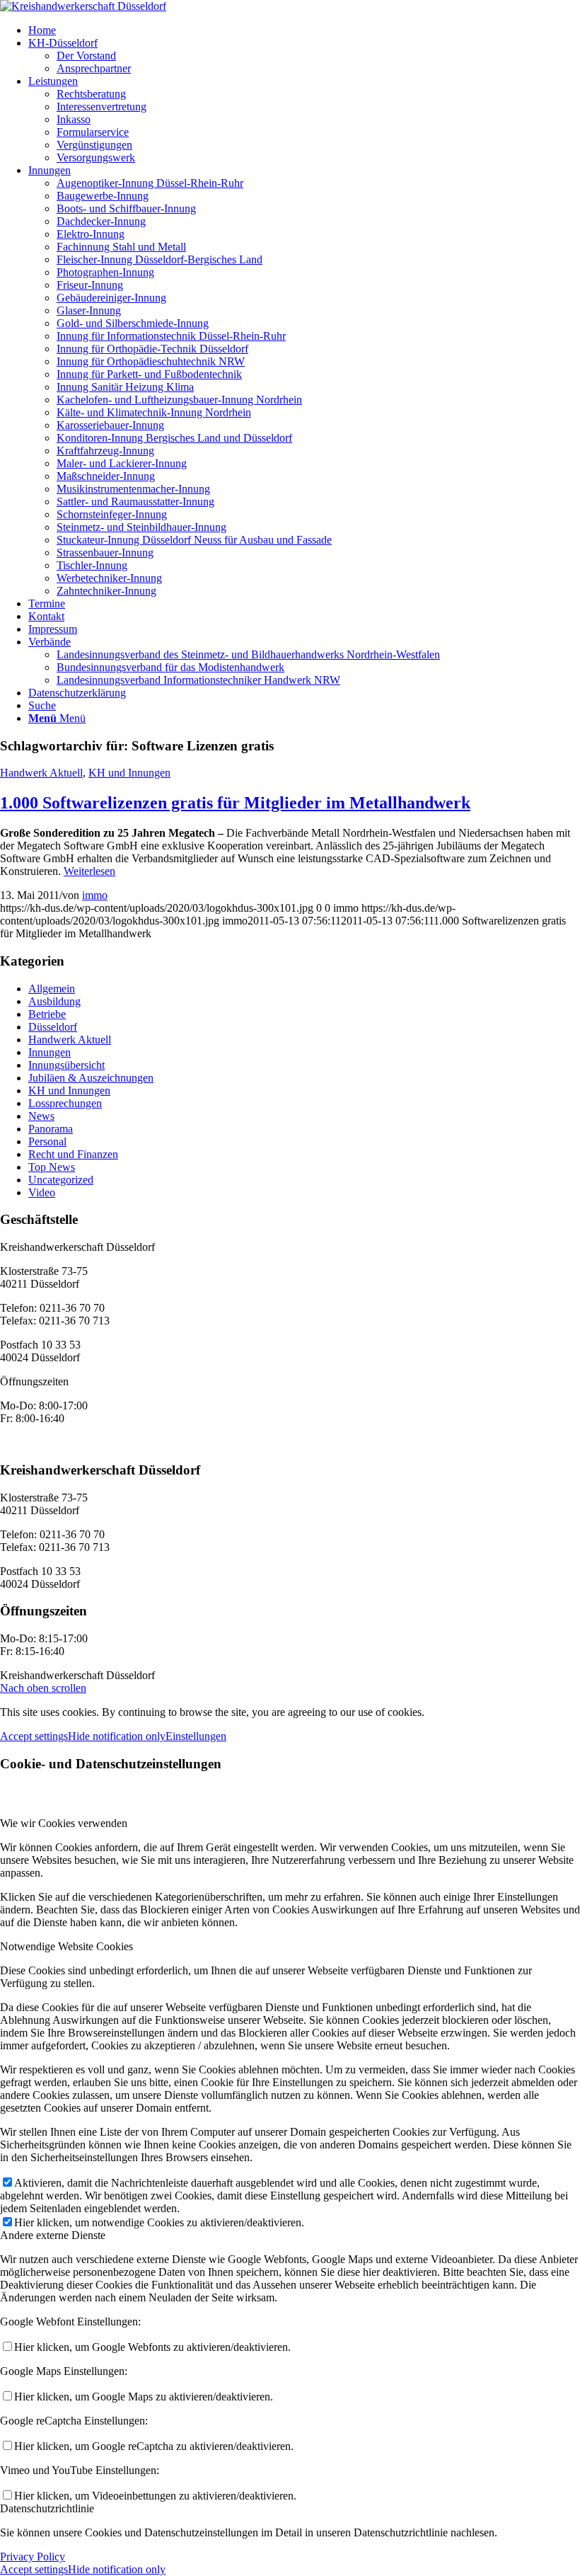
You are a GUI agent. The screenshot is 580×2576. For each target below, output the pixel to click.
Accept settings (34, 1736)
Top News (52, 1167)
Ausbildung (54, 1001)
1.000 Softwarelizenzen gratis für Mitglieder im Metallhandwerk (235, 803)
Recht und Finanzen (73, 1154)
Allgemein (52, 989)
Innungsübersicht (66, 1065)
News (41, 1116)
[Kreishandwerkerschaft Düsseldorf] (83, 6)
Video (42, 1192)
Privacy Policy (33, 2557)
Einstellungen (196, 1736)
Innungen (50, 1052)
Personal (47, 1141)
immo (95, 895)
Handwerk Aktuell (41, 773)
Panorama (51, 1129)
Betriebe (47, 1014)
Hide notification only (117, 1736)
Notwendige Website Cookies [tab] (66, 1946)
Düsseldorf (53, 1027)
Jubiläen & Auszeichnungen (91, 1078)
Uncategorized (61, 1180)
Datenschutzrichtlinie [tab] (47, 2508)
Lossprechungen (65, 1103)
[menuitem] (304, 30)
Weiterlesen (89, 871)
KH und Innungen (129, 773)
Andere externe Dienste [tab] (53, 2235)
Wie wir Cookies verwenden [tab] (64, 1823)
